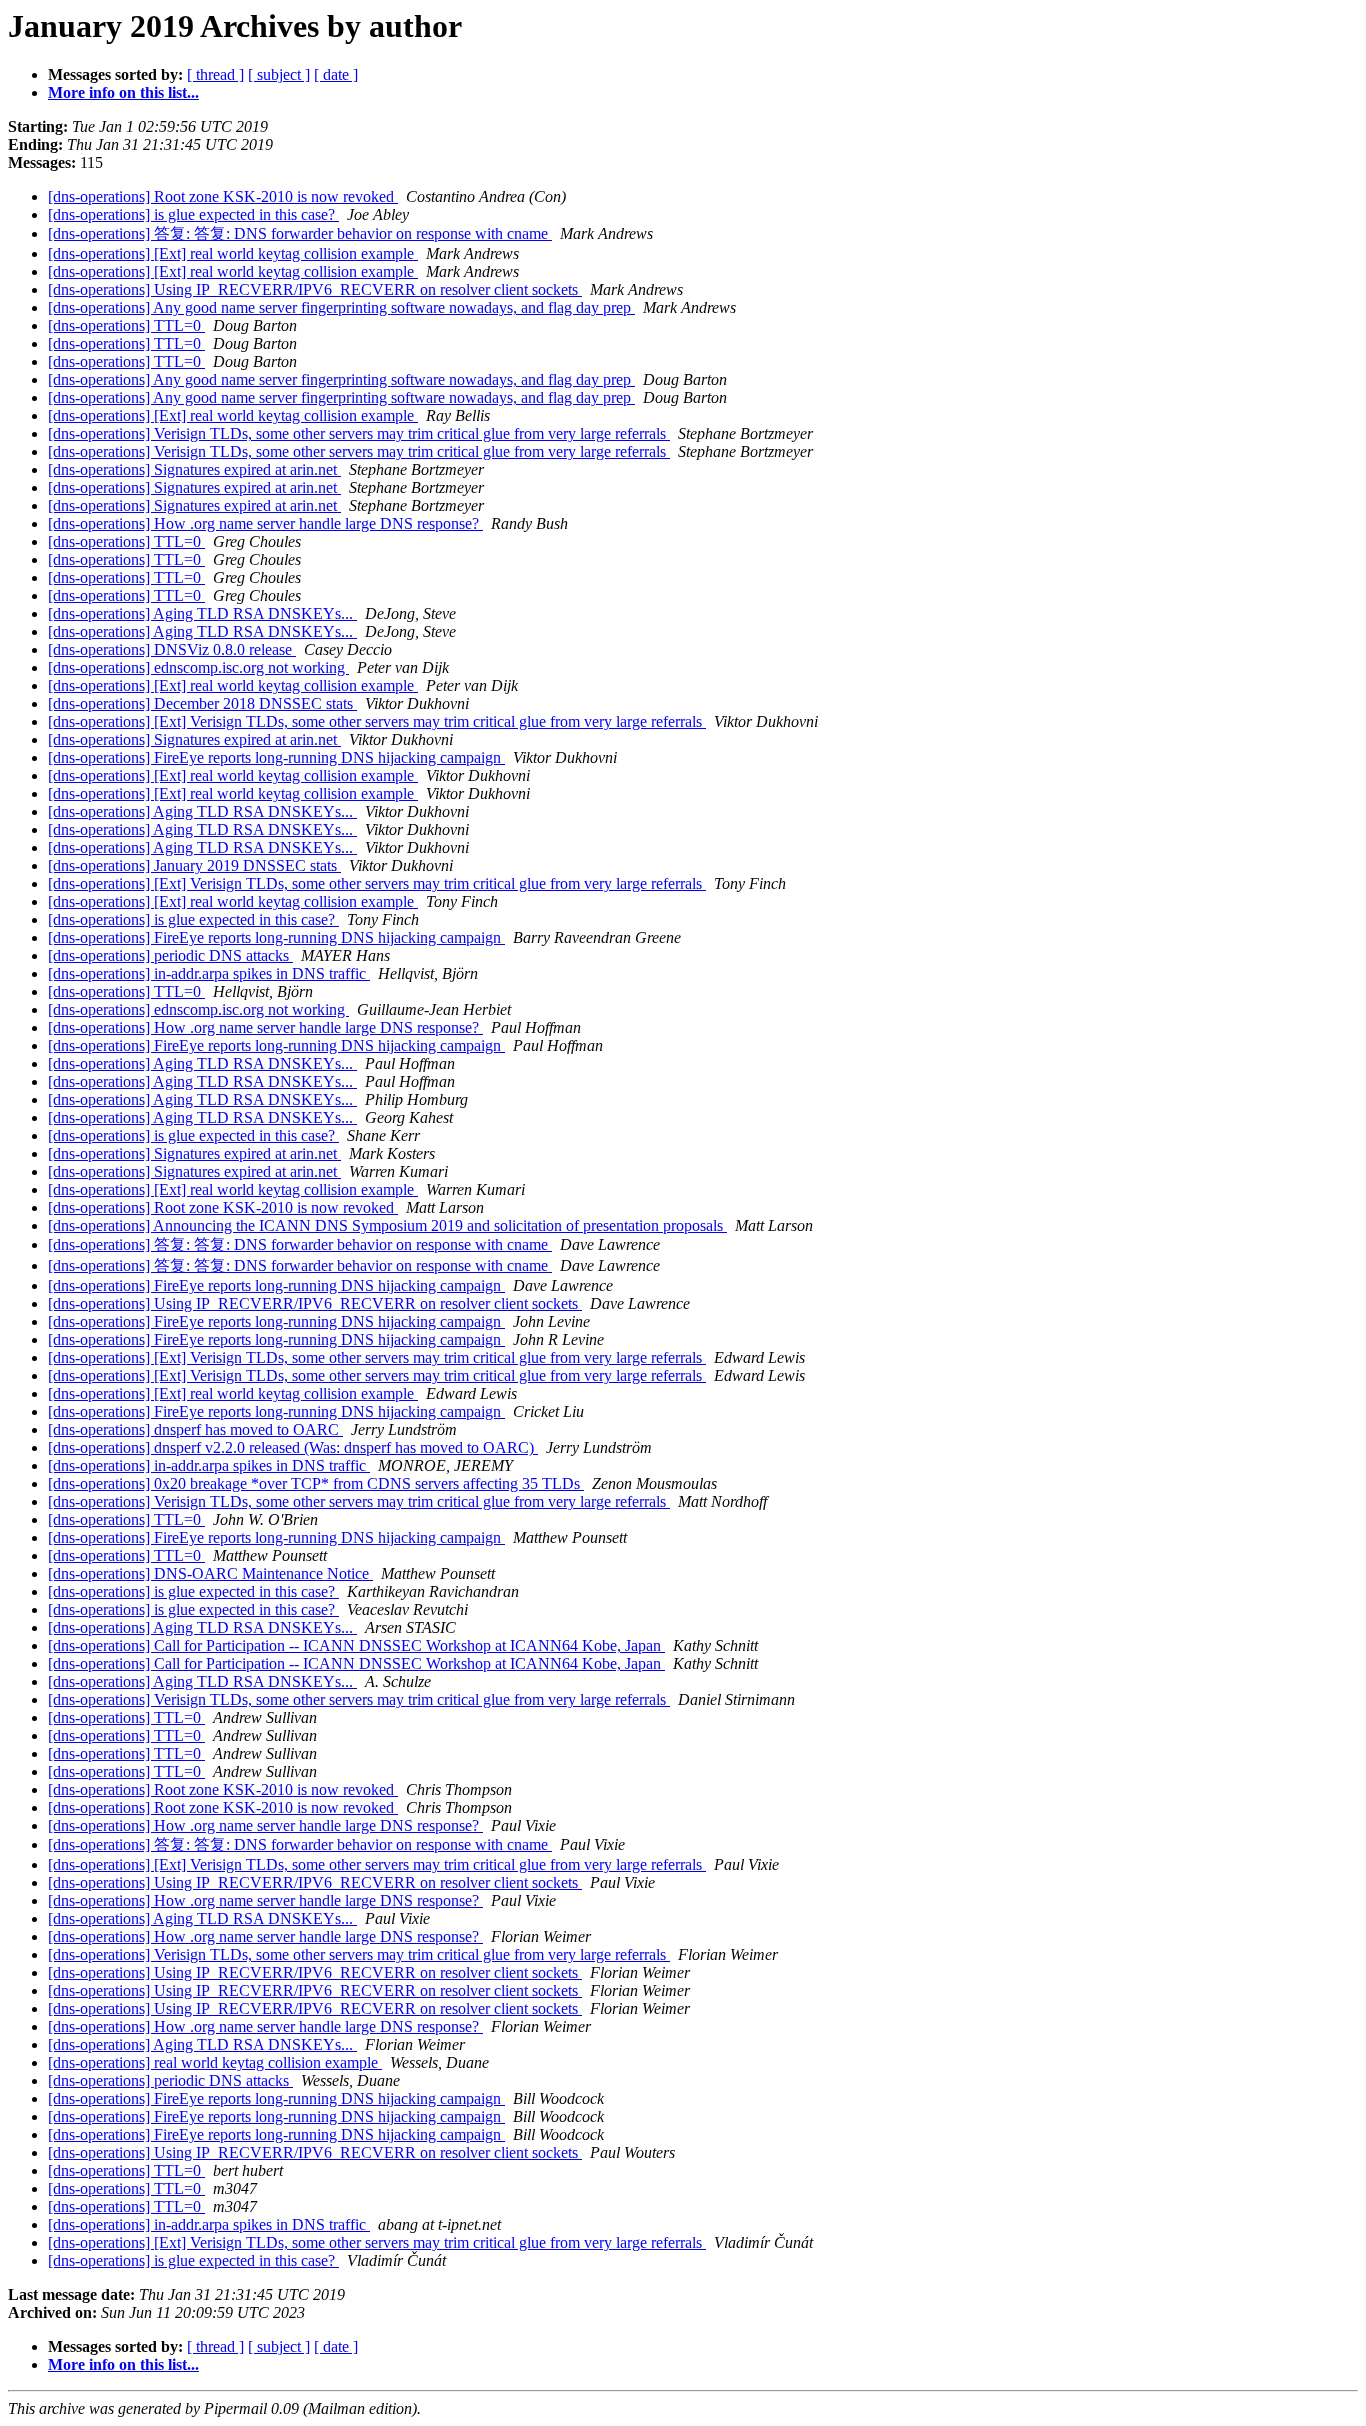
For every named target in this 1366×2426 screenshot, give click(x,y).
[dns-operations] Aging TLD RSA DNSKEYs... (202, 613)
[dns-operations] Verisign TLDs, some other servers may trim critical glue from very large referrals (359, 433)
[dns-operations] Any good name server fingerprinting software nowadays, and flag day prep (341, 307)
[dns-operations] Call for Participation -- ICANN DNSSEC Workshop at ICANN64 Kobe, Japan (356, 1645)
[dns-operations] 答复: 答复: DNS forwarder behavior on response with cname (300, 233)
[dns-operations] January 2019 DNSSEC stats (194, 865)
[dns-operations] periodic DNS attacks (170, 955)
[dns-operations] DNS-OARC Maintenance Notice (210, 1573)
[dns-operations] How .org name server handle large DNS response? (265, 523)
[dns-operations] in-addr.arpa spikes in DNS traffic (209, 973)
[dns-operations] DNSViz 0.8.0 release (172, 649)
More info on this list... (123, 92)
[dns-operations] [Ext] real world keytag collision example (233, 253)
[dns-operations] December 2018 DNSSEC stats (202, 703)
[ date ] (336, 74)
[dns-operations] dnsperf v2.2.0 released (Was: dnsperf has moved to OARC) (293, 1447)
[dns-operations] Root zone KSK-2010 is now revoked (223, 196)
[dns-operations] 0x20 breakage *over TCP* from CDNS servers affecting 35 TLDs (316, 1483)
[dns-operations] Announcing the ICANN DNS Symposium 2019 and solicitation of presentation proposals (387, 1225)
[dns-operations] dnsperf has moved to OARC (195, 1429)
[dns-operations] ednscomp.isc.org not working (198, 667)
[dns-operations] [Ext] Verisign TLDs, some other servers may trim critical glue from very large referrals (377, 721)
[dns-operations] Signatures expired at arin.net (194, 469)
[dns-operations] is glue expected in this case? (193, 214)
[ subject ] (279, 74)
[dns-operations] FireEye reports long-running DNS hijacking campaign (276, 757)
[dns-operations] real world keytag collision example (215, 2062)
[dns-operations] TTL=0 (126, 325)
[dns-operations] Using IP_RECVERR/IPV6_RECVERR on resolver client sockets (315, 289)
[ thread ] (215, 74)
